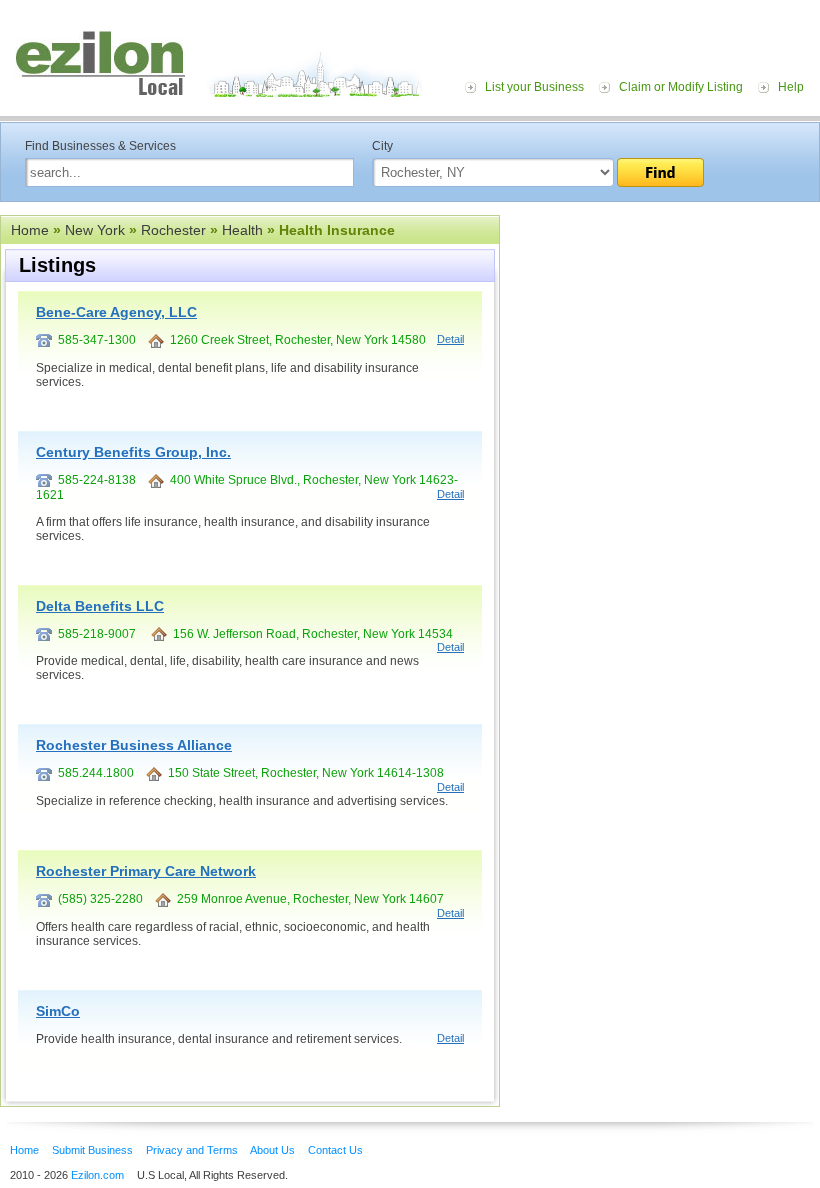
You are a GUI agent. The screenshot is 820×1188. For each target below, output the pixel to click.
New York (95, 230)
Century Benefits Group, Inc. (133, 452)
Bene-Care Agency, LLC (116, 312)
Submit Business (92, 1150)
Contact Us (335, 1150)
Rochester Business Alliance (134, 745)
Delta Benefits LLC (100, 606)
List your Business (534, 87)
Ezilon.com (97, 1175)
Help (791, 87)
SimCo (58, 1011)
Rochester (173, 230)
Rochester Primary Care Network (146, 871)
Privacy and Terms (192, 1150)
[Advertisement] (660, 338)
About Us (272, 1150)
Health (242, 230)
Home (30, 230)
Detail (450, 339)
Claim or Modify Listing (681, 87)
